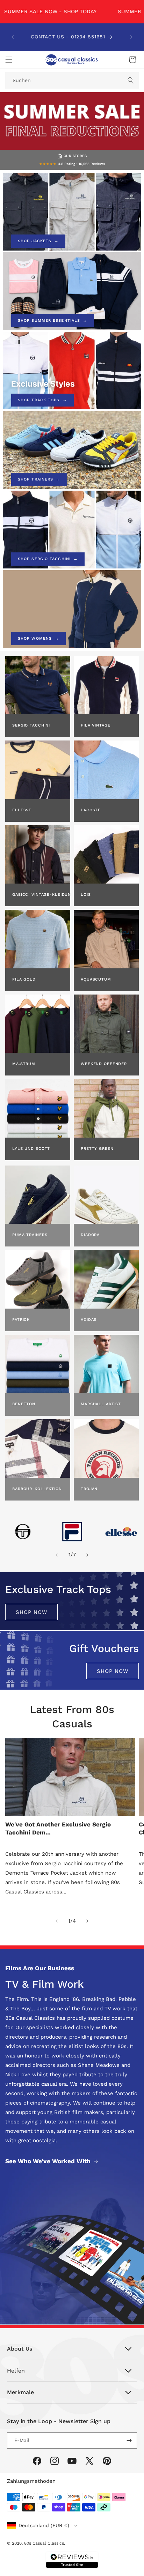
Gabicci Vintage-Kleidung (41, 895)
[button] (9, 60)
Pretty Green (97, 1149)
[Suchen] (131, 80)
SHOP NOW (31, 1612)
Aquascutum (96, 979)
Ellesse (22, 810)
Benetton (24, 1404)
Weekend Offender (104, 1064)
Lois (86, 895)
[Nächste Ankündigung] (131, 37)
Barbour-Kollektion (37, 1489)
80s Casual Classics (44, 2543)
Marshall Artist (101, 1404)
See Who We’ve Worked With (48, 2161)
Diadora (90, 1235)
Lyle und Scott (31, 1149)
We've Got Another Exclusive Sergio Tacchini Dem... (58, 1828)
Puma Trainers (30, 1235)
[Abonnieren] (129, 2440)
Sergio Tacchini (31, 725)
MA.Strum (24, 1064)
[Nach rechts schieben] (87, 1555)
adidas (89, 1320)
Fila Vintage (96, 725)
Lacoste (91, 810)
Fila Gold (24, 979)
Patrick (21, 1320)
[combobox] (72, 80)
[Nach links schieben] (57, 1555)
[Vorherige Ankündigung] (13, 37)
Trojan (89, 1489)
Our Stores (75, 156)
